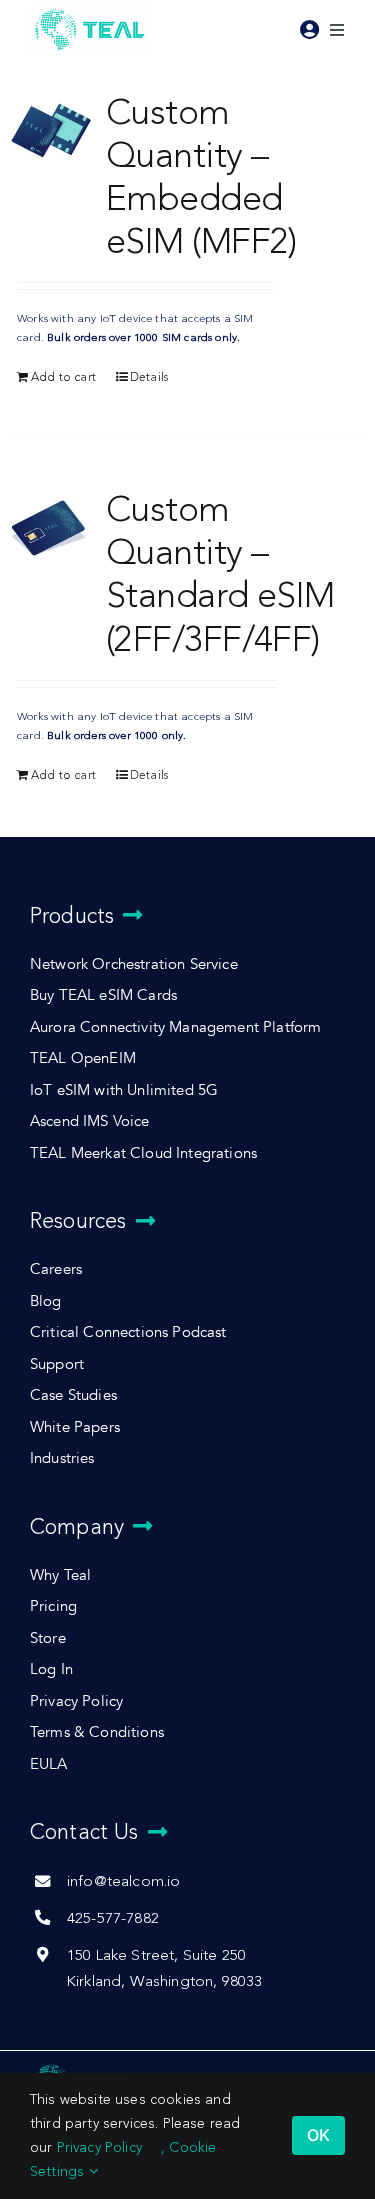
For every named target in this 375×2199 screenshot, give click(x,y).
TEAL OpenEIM (83, 1058)
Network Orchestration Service (134, 964)
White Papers (75, 1427)
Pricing (53, 1606)
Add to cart (63, 377)
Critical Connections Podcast (128, 1332)
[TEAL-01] (90, 10)
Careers (56, 1269)
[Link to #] (309, 30)
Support (57, 1364)
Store (48, 1638)
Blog (46, 1301)
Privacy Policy (76, 1701)
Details (149, 377)
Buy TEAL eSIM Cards (103, 995)
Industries (62, 1458)
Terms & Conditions (97, 1732)
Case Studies (73, 1395)
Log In (51, 1669)
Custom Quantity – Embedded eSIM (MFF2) (201, 176)
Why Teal (60, 1575)
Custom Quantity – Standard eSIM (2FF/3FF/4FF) (220, 573)
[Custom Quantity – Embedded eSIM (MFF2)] (51, 131)
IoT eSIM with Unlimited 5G (124, 1090)
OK (318, 2135)
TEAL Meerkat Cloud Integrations (143, 1153)
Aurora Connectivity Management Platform (175, 1027)
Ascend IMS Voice (90, 1121)
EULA (49, 1764)
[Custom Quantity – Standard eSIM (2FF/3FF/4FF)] (51, 528)
